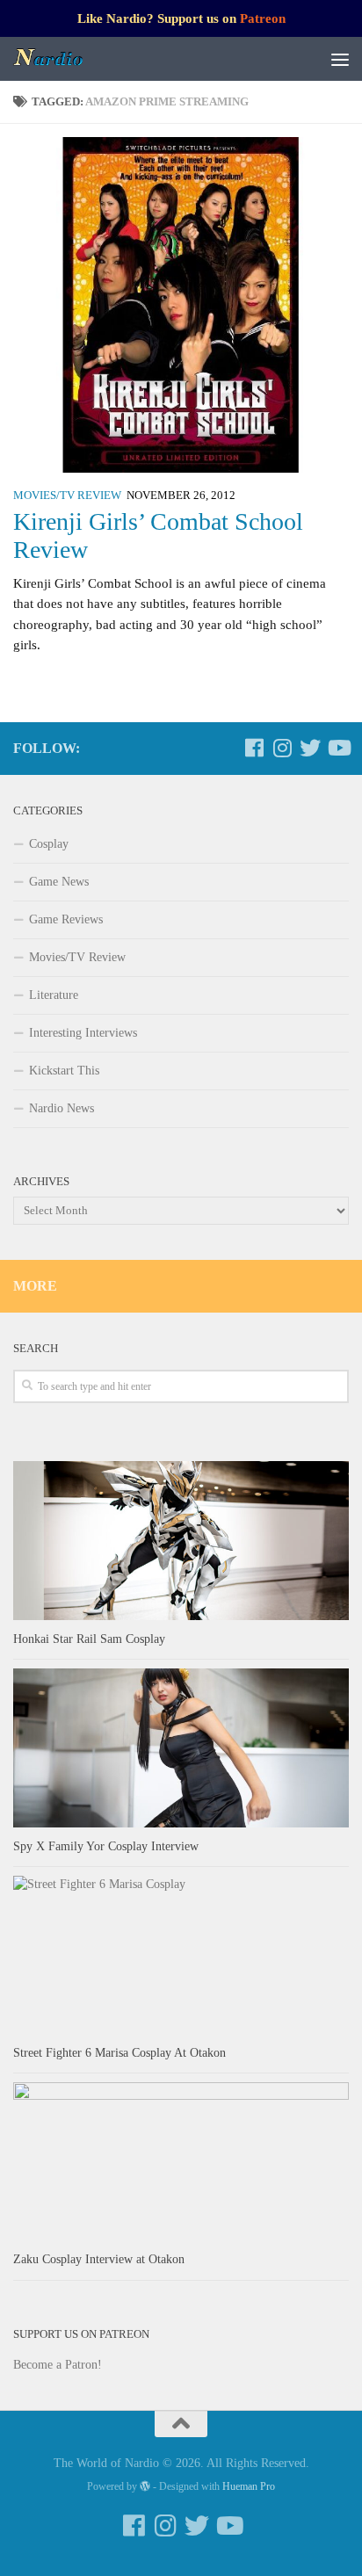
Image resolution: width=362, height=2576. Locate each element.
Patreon (263, 18)
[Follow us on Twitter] (310, 748)
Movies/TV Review (67, 496)
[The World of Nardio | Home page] (61, 59)
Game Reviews (66, 919)
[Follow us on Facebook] (254, 748)
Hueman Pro (249, 2486)
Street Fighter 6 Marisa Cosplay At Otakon (119, 2053)
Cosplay (49, 844)
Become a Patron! (58, 2365)
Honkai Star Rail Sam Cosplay (89, 1639)
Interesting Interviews (83, 1033)
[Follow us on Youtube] (338, 748)
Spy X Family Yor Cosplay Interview (106, 1846)
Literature (54, 995)
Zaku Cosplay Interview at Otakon (99, 2259)
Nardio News (62, 1108)
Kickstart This (64, 1071)
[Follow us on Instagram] (282, 748)
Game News (59, 882)
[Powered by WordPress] (145, 2486)
